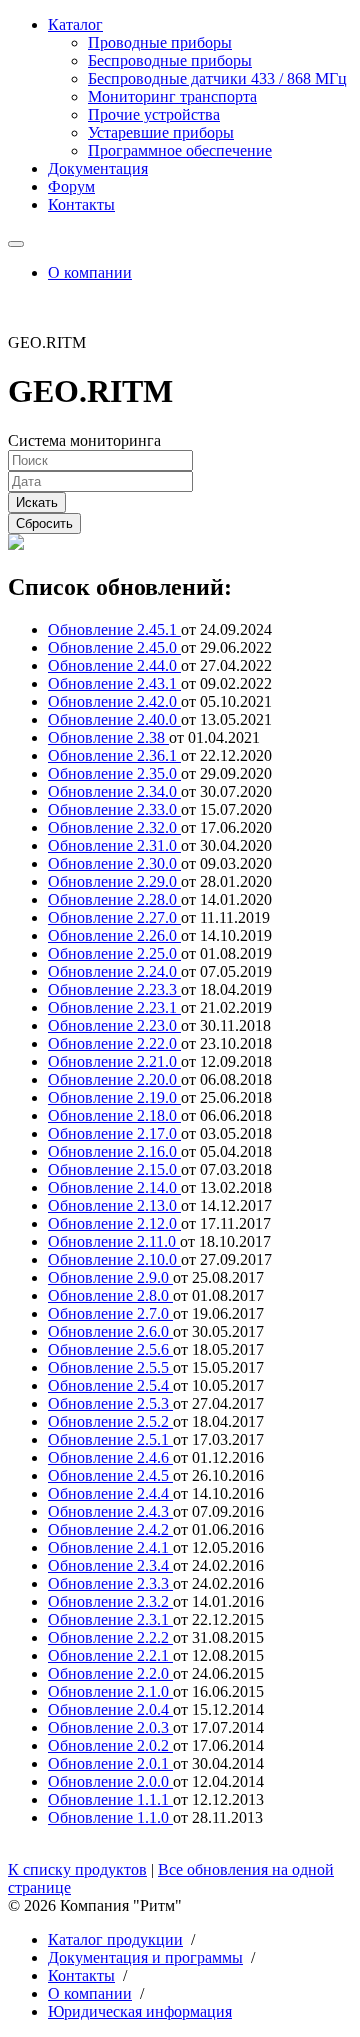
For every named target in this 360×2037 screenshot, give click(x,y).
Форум (71, 186)
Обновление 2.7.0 (110, 1313)
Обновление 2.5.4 (110, 1385)
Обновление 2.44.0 (114, 665)
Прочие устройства (154, 114)
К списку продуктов (77, 1869)
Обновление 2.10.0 (114, 1259)
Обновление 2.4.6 (110, 1457)
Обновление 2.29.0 (114, 881)
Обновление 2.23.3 (114, 989)
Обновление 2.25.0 (114, 953)
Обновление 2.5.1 (110, 1439)
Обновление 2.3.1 (110, 1619)
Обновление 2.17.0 (114, 1133)
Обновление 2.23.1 (114, 1007)
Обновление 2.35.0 (114, 773)
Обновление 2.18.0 (114, 1115)
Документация (98, 168)
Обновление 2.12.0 (114, 1223)
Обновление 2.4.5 (110, 1475)
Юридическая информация (140, 2011)
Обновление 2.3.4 (110, 1565)
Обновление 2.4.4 (110, 1493)
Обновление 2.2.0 (110, 1673)
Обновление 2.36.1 (114, 755)
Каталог (75, 24)
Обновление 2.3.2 (110, 1601)
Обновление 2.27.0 (114, 917)
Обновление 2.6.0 (110, 1331)
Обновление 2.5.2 (110, 1421)
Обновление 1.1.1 (110, 1799)
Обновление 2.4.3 (110, 1511)
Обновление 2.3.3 (110, 1583)
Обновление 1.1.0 (110, 1817)
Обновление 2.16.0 (114, 1151)
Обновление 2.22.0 (114, 1043)
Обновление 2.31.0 (114, 845)
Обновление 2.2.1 (110, 1655)
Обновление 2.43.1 (114, 683)
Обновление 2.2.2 (110, 1637)
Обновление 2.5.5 (110, 1367)
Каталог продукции (115, 1939)
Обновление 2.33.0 (114, 809)
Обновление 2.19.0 (114, 1097)
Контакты (81, 204)
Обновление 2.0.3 (110, 1727)
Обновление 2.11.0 (114, 1241)
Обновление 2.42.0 (114, 701)
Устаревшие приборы (161, 132)
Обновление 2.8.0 (110, 1295)
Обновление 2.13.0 (114, 1205)
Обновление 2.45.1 (114, 629)
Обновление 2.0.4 (110, 1709)
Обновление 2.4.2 (110, 1529)
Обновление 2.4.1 (110, 1547)
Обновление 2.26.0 (114, 935)
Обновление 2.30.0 (114, 863)
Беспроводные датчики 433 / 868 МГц (217, 78)
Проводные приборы (160, 42)
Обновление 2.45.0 (114, 647)
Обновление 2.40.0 (114, 719)
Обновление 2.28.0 (114, 899)
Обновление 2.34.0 (114, 791)
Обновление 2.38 (108, 737)
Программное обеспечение (180, 150)
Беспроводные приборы (170, 60)
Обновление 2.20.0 (114, 1079)
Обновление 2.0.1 (110, 1763)
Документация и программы (145, 1957)
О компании (90, 272)
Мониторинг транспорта (172, 96)
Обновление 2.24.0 (114, 971)
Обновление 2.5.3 (110, 1403)
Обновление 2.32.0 (114, 827)
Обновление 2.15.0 (114, 1169)
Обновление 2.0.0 (110, 1781)
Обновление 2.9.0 (110, 1277)
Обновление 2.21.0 (114, 1061)
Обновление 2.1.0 (110, 1691)
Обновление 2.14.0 (114, 1187)
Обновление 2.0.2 (110, 1745)
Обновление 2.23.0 (114, 1025)
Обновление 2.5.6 (110, 1349)
